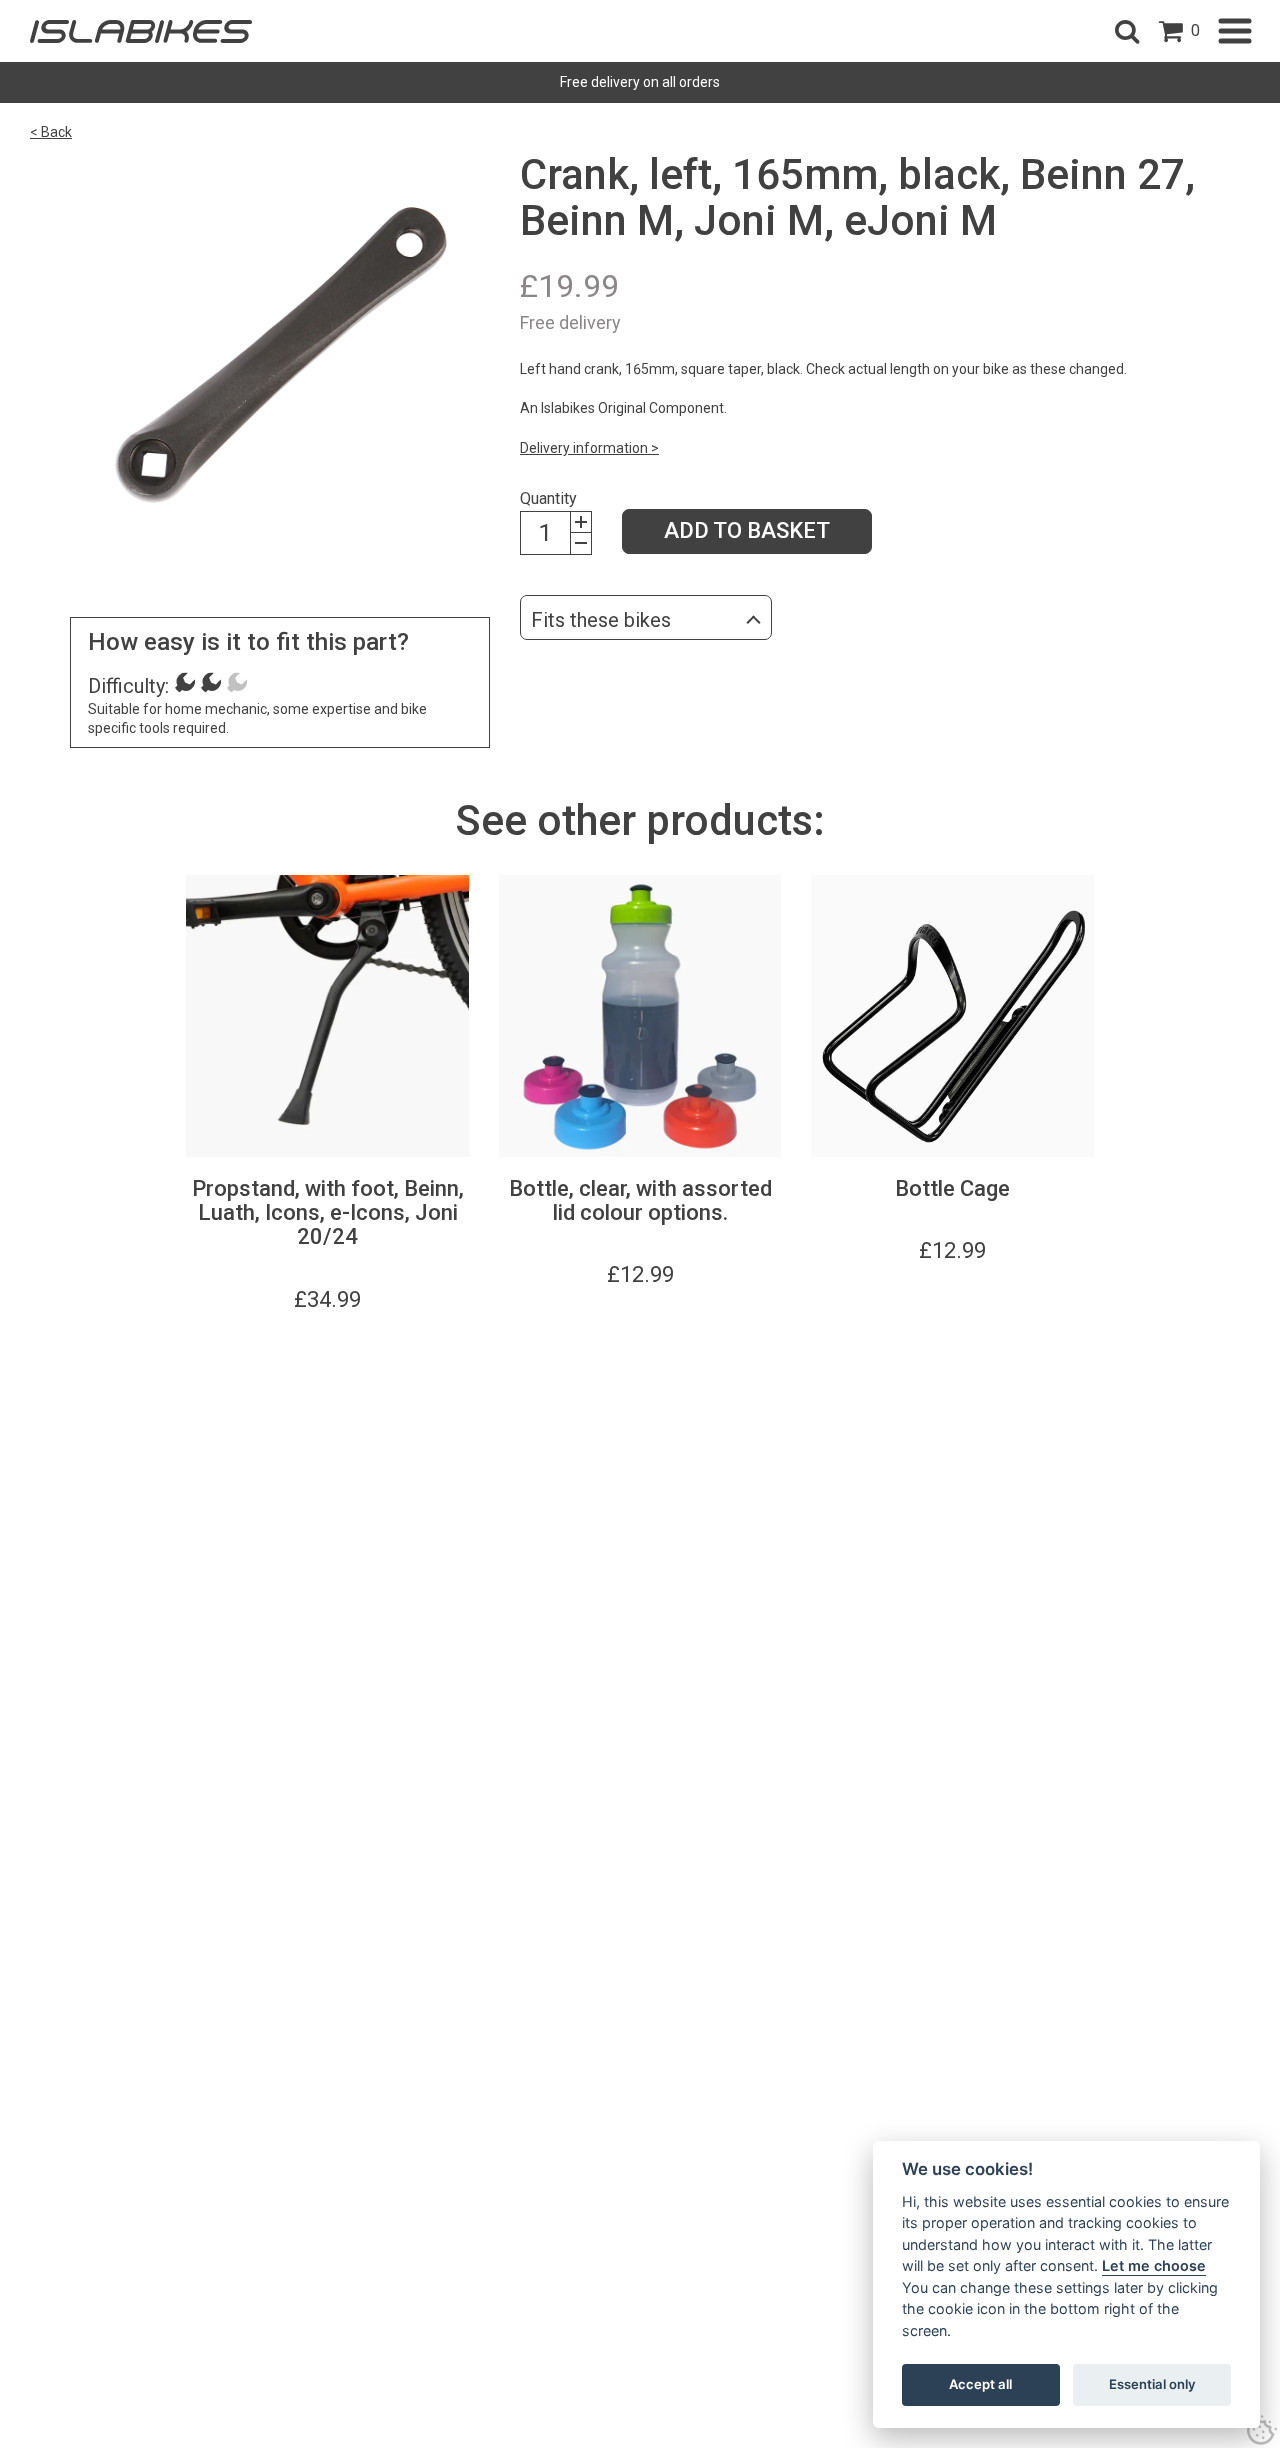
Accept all (980, 2384)
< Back (51, 132)
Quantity (548, 498)
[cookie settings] (1262, 2430)
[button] (1127, 31)
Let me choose (1154, 2265)
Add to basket (747, 530)
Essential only (1152, 2384)
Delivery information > (589, 448)
